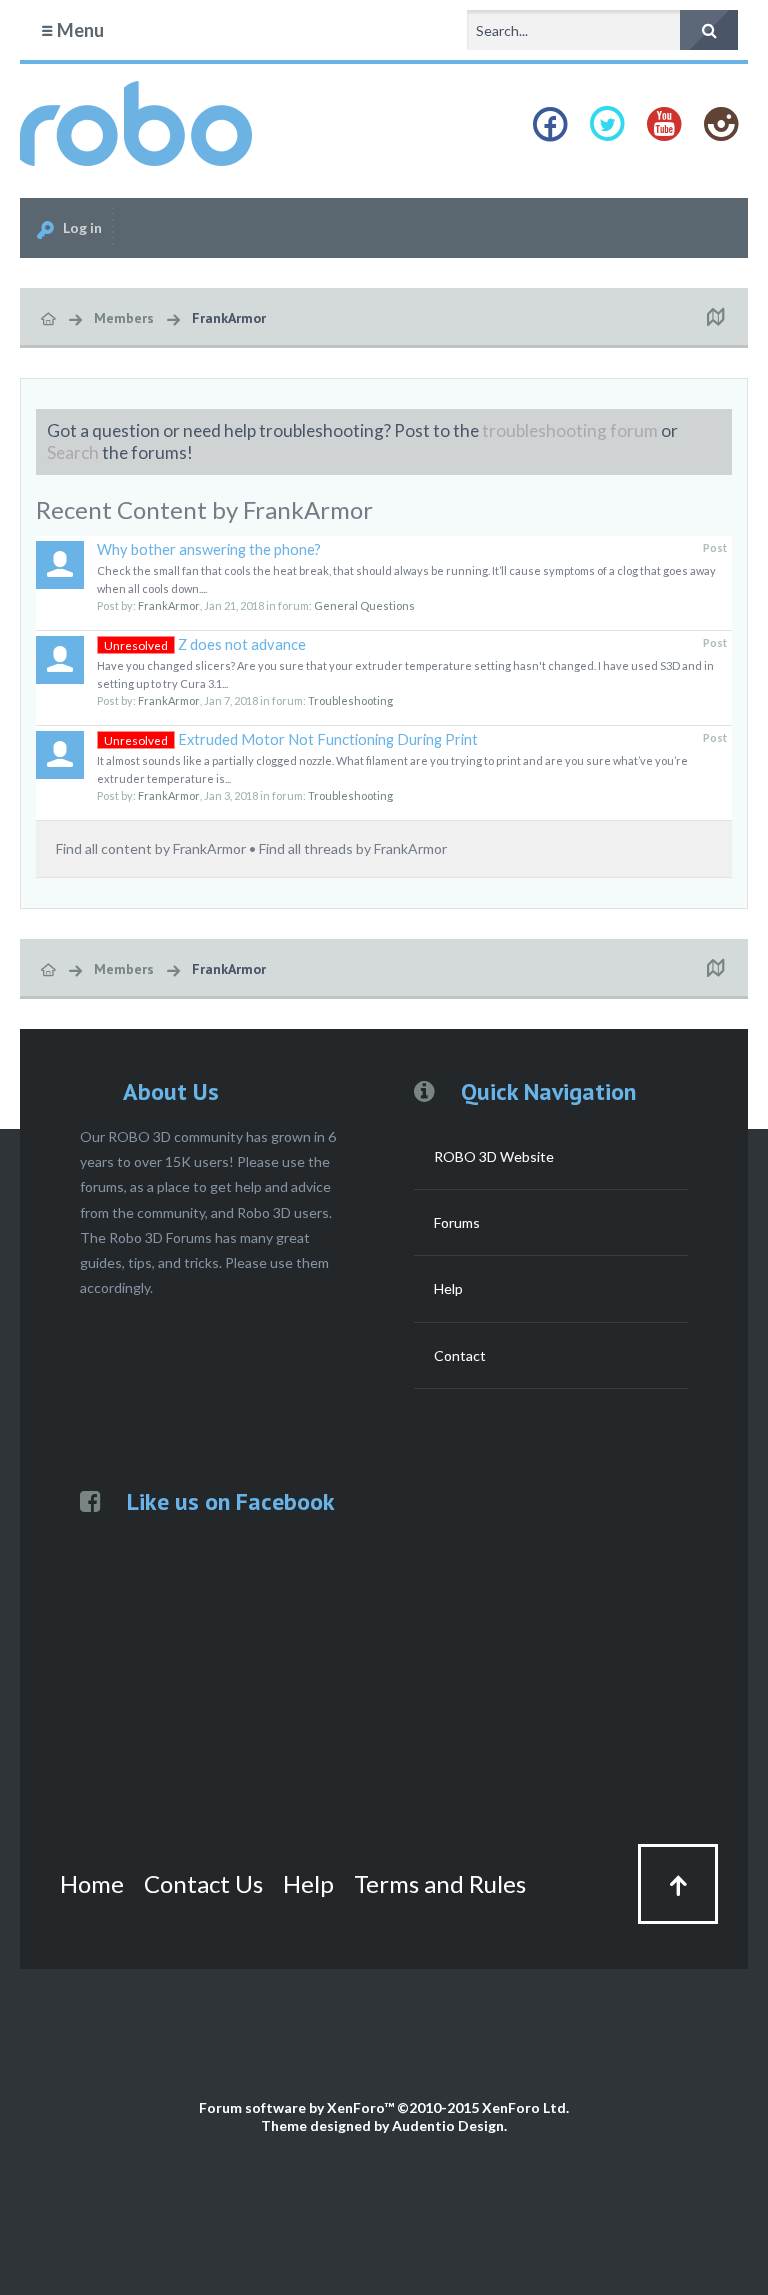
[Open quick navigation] (715, 318)
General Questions (364, 605)
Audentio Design (448, 2125)
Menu (79, 30)
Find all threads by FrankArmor (353, 848)
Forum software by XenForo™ (384, 2107)
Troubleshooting (350, 700)
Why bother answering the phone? (209, 549)
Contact (460, 1355)
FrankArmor (169, 605)
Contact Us (203, 1883)
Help (448, 1288)
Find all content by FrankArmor (151, 848)
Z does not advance (205, 644)
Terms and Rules (440, 1883)
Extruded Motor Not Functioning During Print (291, 739)
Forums (457, 1222)
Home (92, 1883)
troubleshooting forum (570, 430)
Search (73, 452)
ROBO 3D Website (494, 1156)
